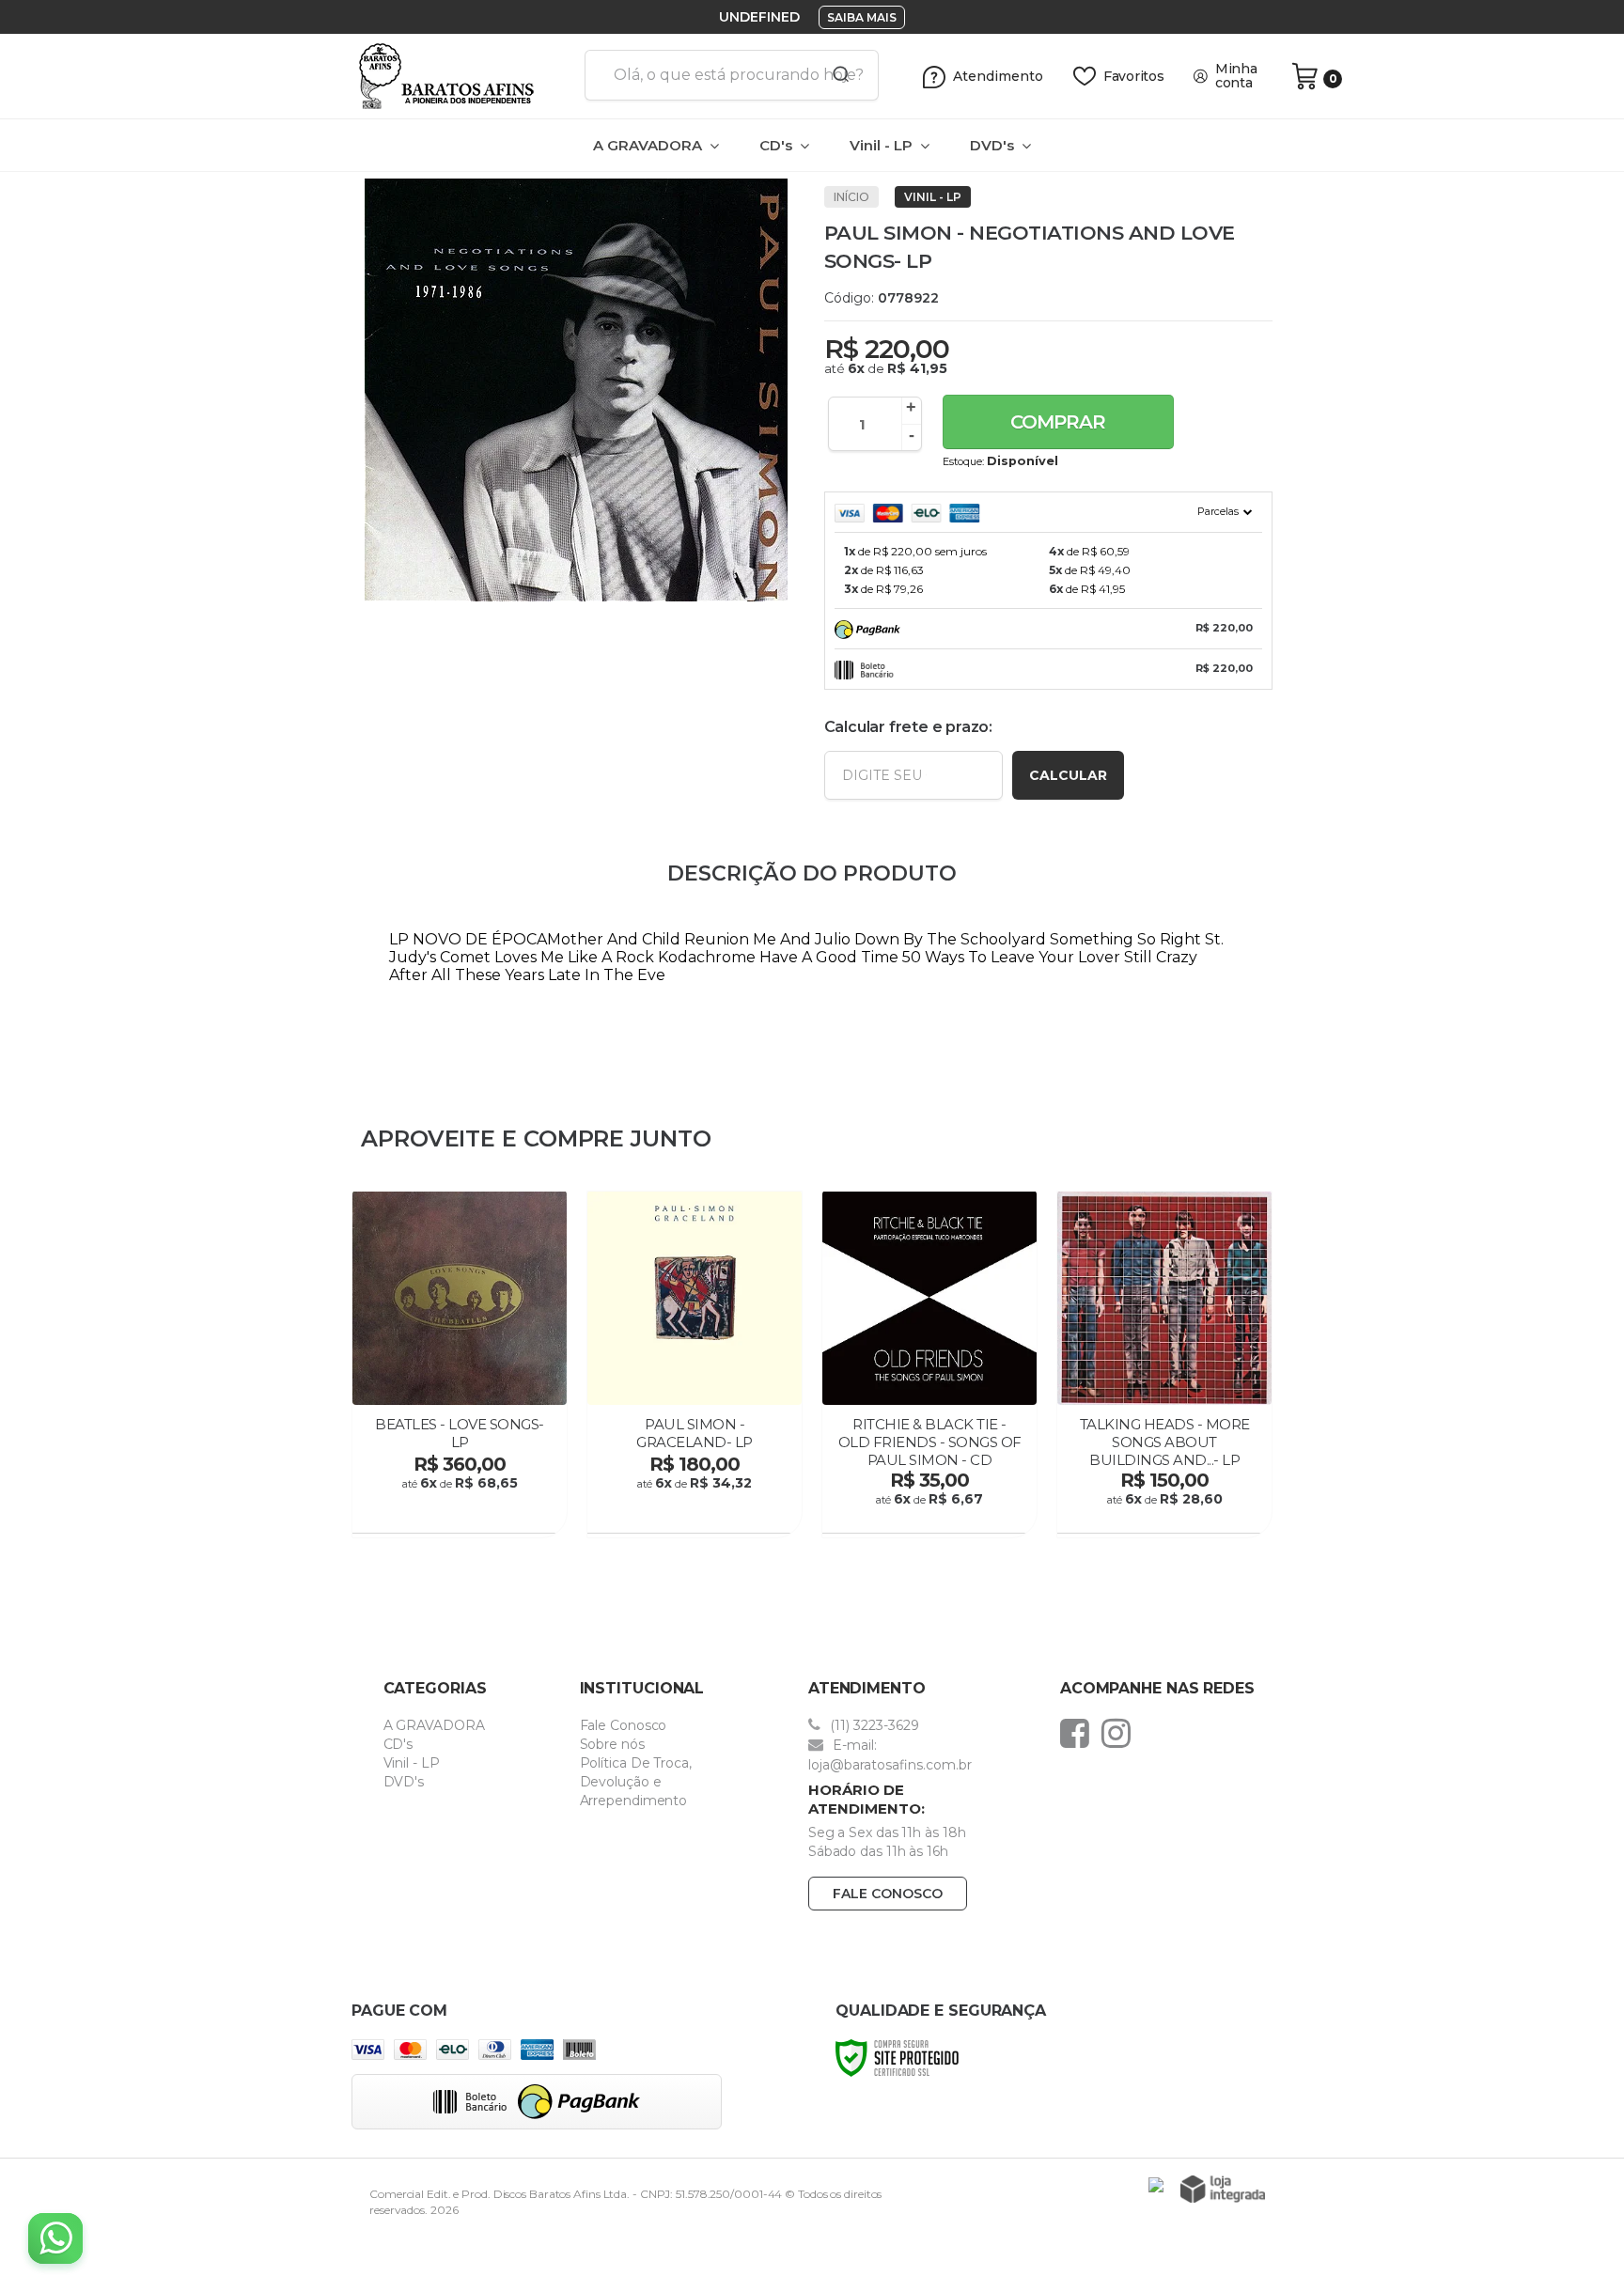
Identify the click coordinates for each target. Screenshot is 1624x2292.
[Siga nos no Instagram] (1121, 1733)
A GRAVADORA (434, 1725)
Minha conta (1236, 76)
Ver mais (462, 1513)
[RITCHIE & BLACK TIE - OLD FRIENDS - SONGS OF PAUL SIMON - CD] (929, 1364)
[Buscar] (835, 75)
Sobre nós (612, 1744)
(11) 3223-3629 (873, 1725)
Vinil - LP (933, 197)
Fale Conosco (624, 1725)
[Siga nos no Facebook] (1079, 1733)
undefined (759, 17)
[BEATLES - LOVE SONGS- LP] (460, 1364)
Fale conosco (888, 1894)
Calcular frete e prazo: (908, 727)
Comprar (1058, 422)
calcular (1068, 775)
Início (851, 197)
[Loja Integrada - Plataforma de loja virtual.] (1223, 2189)
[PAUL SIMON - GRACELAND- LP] (695, 1364)
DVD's (404, 1782)
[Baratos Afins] (461, 76)
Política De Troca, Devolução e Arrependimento (636, 1782)
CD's (398, 1744)
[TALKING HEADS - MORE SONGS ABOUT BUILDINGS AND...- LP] (1164, 1364)
